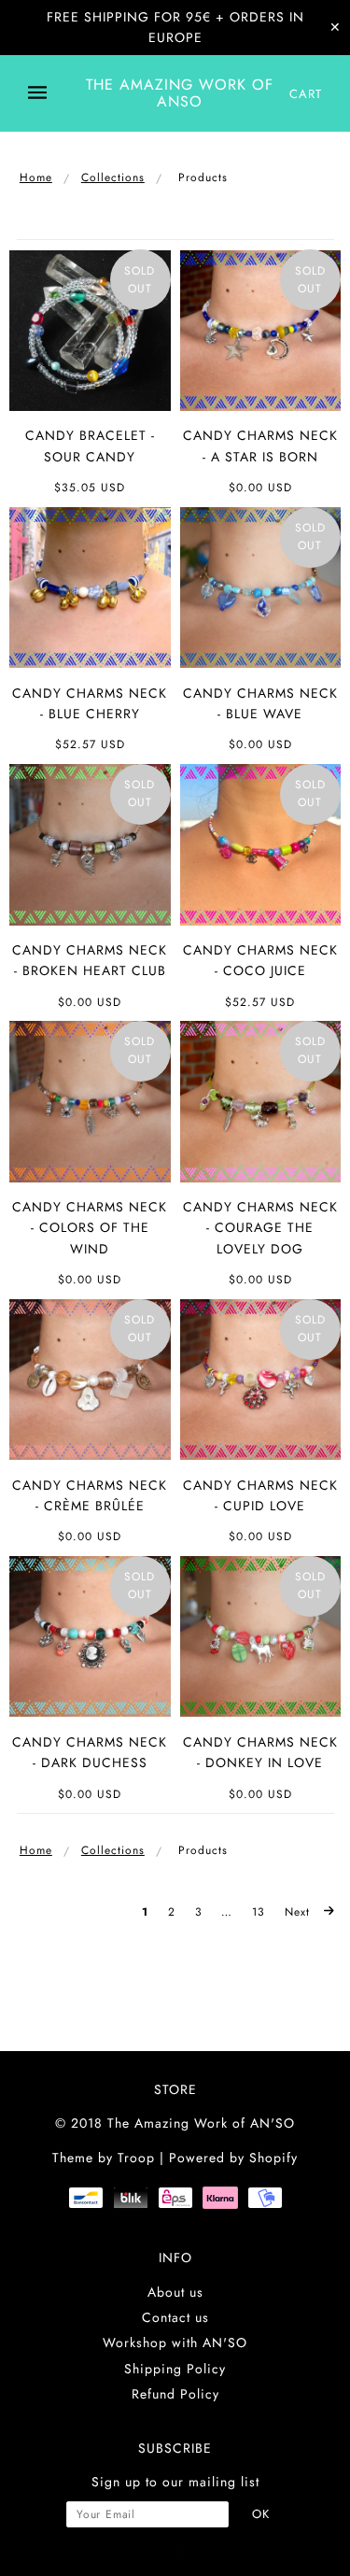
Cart (306, 94)
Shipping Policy (175, 2369)
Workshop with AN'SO (175, 2342)
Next (300, 1912)
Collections (113, 177)
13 (259, 1912)
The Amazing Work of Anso (180, 93)
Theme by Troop (104, 2158)
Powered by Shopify (233, 2158)
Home (36, 177)
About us (175, 2292)
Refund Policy (175, 2394)
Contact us (175, 2317)
